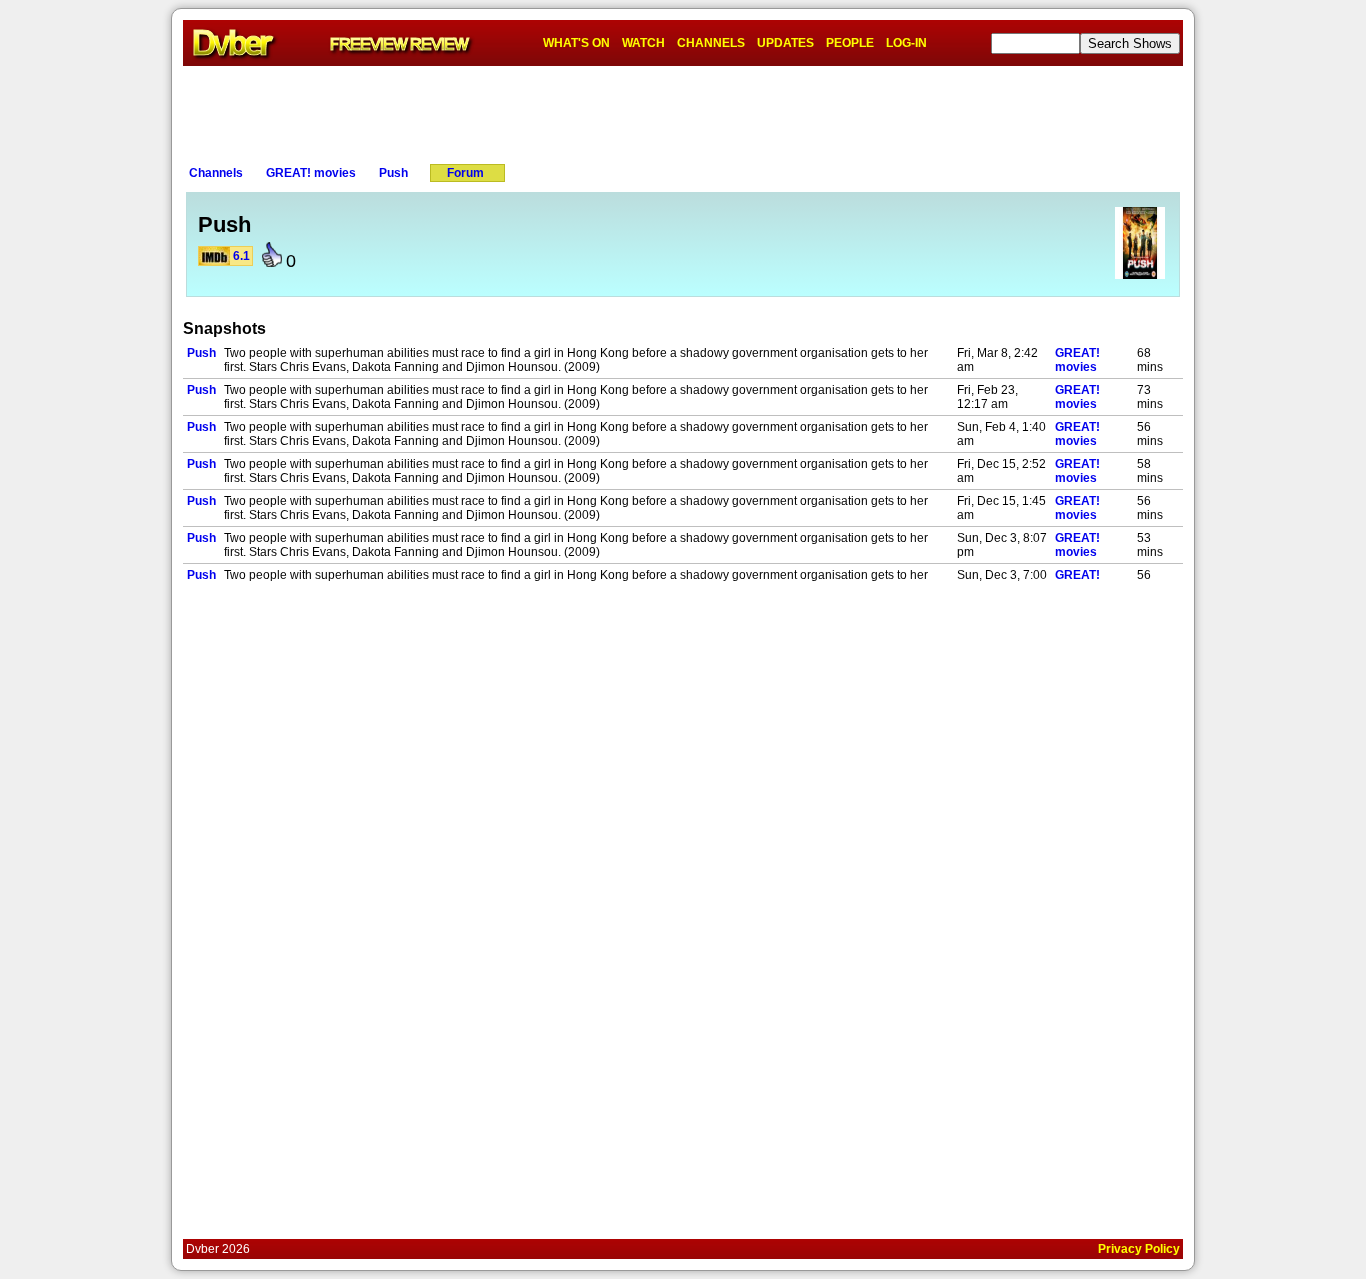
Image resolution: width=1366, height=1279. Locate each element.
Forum (465, 173)
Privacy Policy (1139, 1249)
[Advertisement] (683, 111)
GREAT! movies (311, 173)
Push (393, 173)
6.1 (241, 256)
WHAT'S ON (576, 43)
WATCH (643, 43)
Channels (216, 173)
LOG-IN (906, 43)
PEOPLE (850, 43)
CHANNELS (711, 43)
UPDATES (785, 43)
